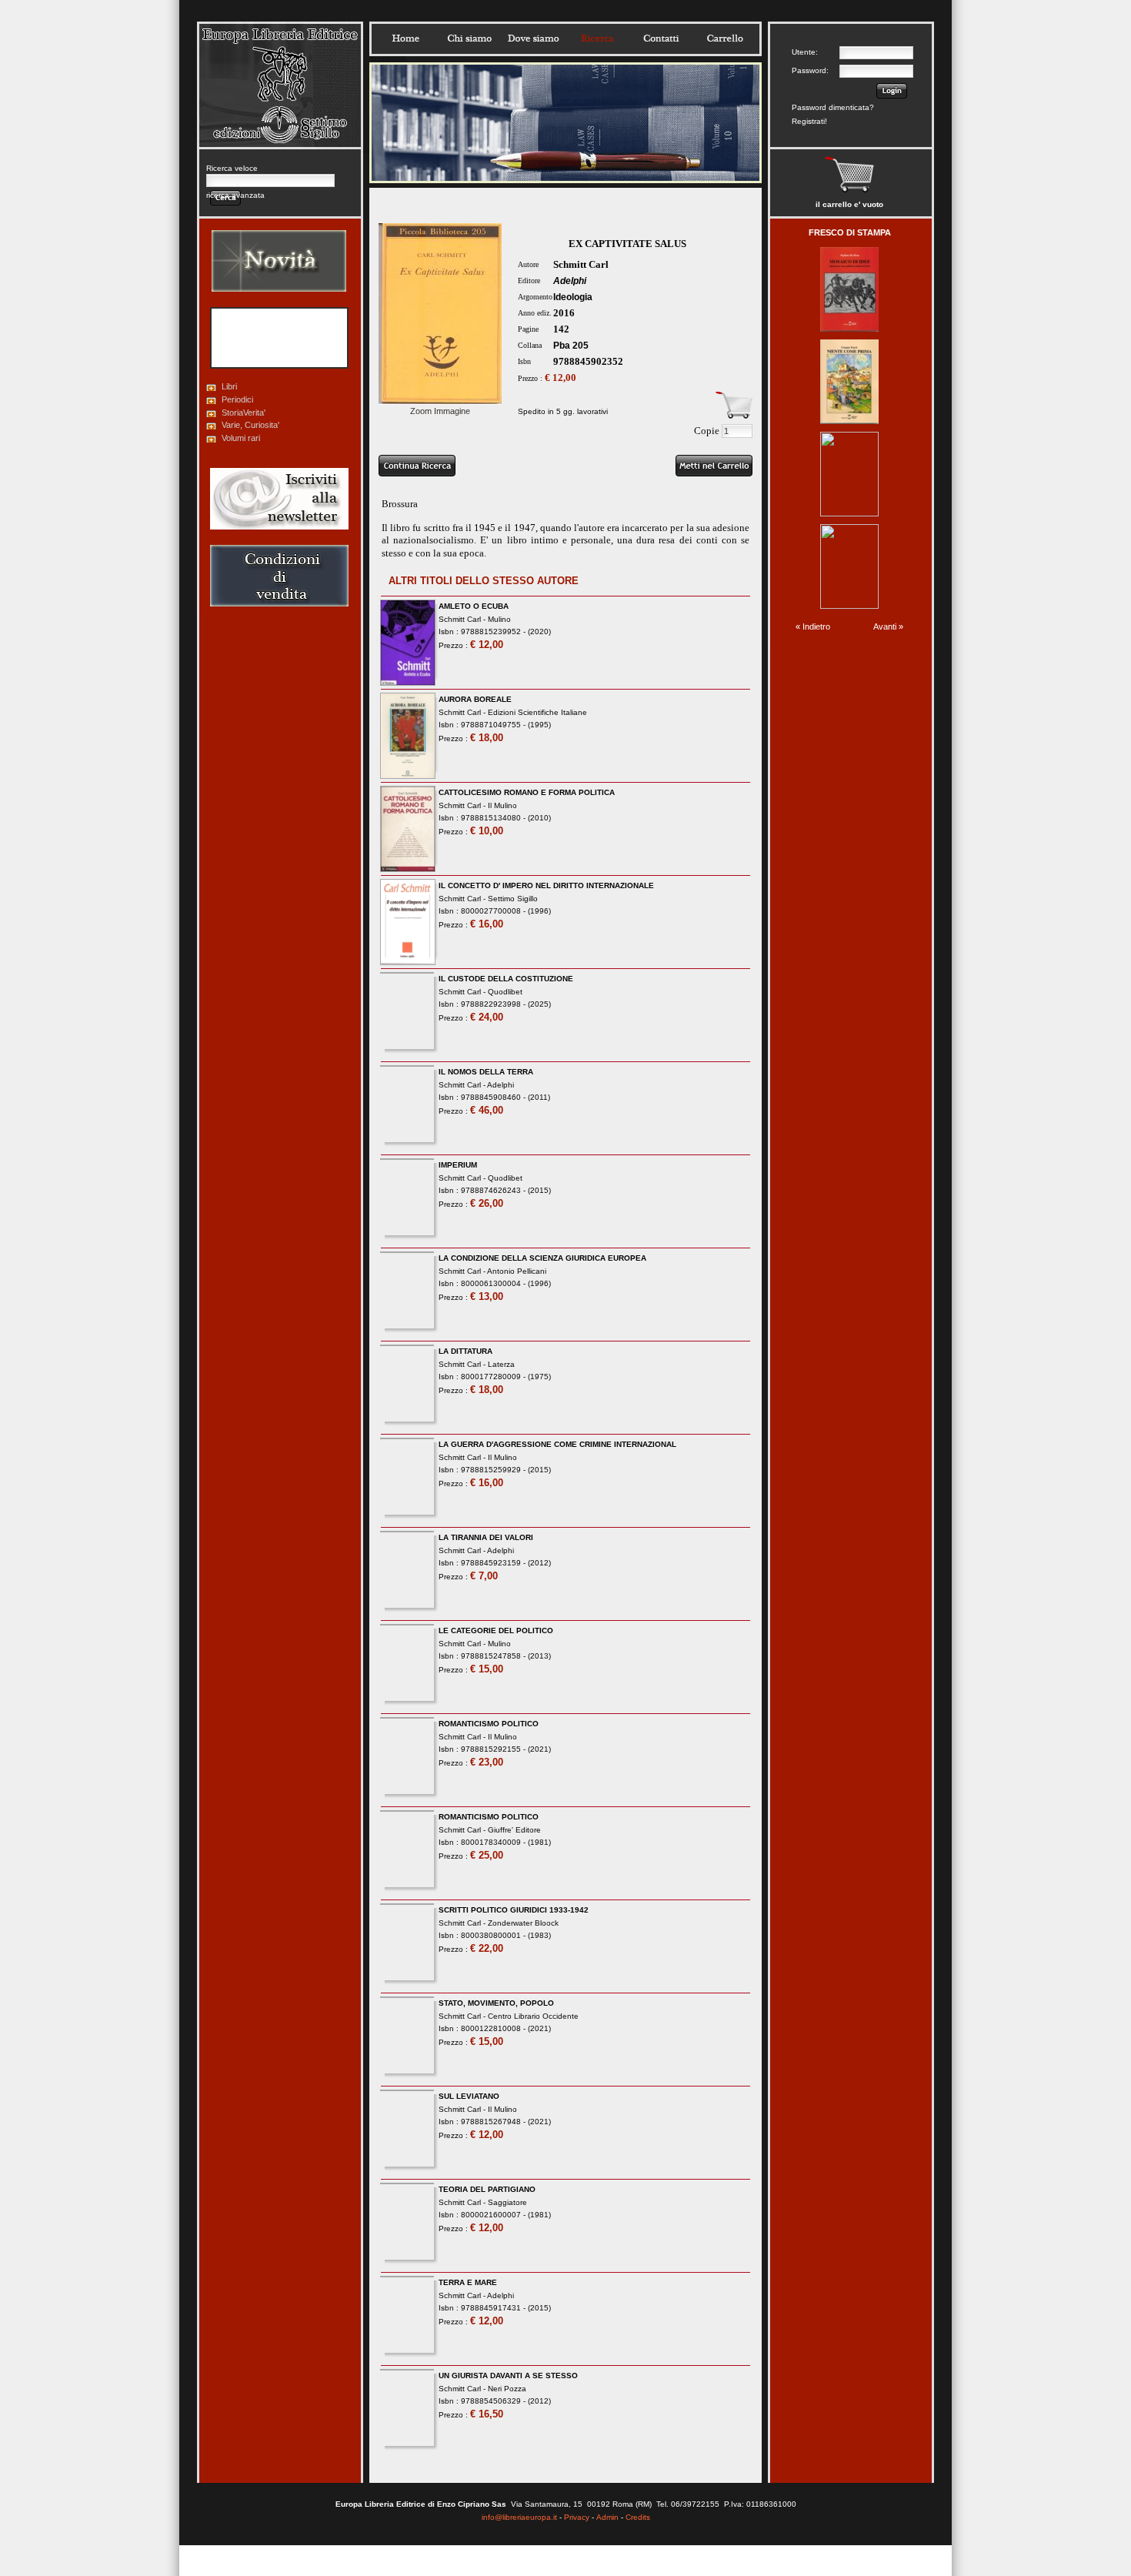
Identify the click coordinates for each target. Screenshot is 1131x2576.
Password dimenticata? (833, 107)
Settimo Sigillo (513, 899)
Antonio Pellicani (517, 1271)
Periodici (237, 399)
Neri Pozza (507, 2389)
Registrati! (809, 121)
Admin (607, 2517)
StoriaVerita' (244, 413)
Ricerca (597, 38)
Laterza (501, 1364)
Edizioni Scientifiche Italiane (537, 712)
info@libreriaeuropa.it (519, 2517)
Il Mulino (502, 805)
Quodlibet (505, 992)
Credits (638, 2517)
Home (405, 38)
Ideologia (573, 297)
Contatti (661, 38)
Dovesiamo (533, 38)
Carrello (725, 38)
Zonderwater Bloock (523, 1923)
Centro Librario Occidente (533, 2016)
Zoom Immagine (440, 411)
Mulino (499, 619)
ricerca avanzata (235, 195)
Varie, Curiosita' (250, 425)
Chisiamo (469, 38)
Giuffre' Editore (514, 1830)
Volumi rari (241, 438)
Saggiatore (507, 2202)
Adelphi (570, 281)
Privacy (577, 2517)
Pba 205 (571, 346)
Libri (229, 386)
